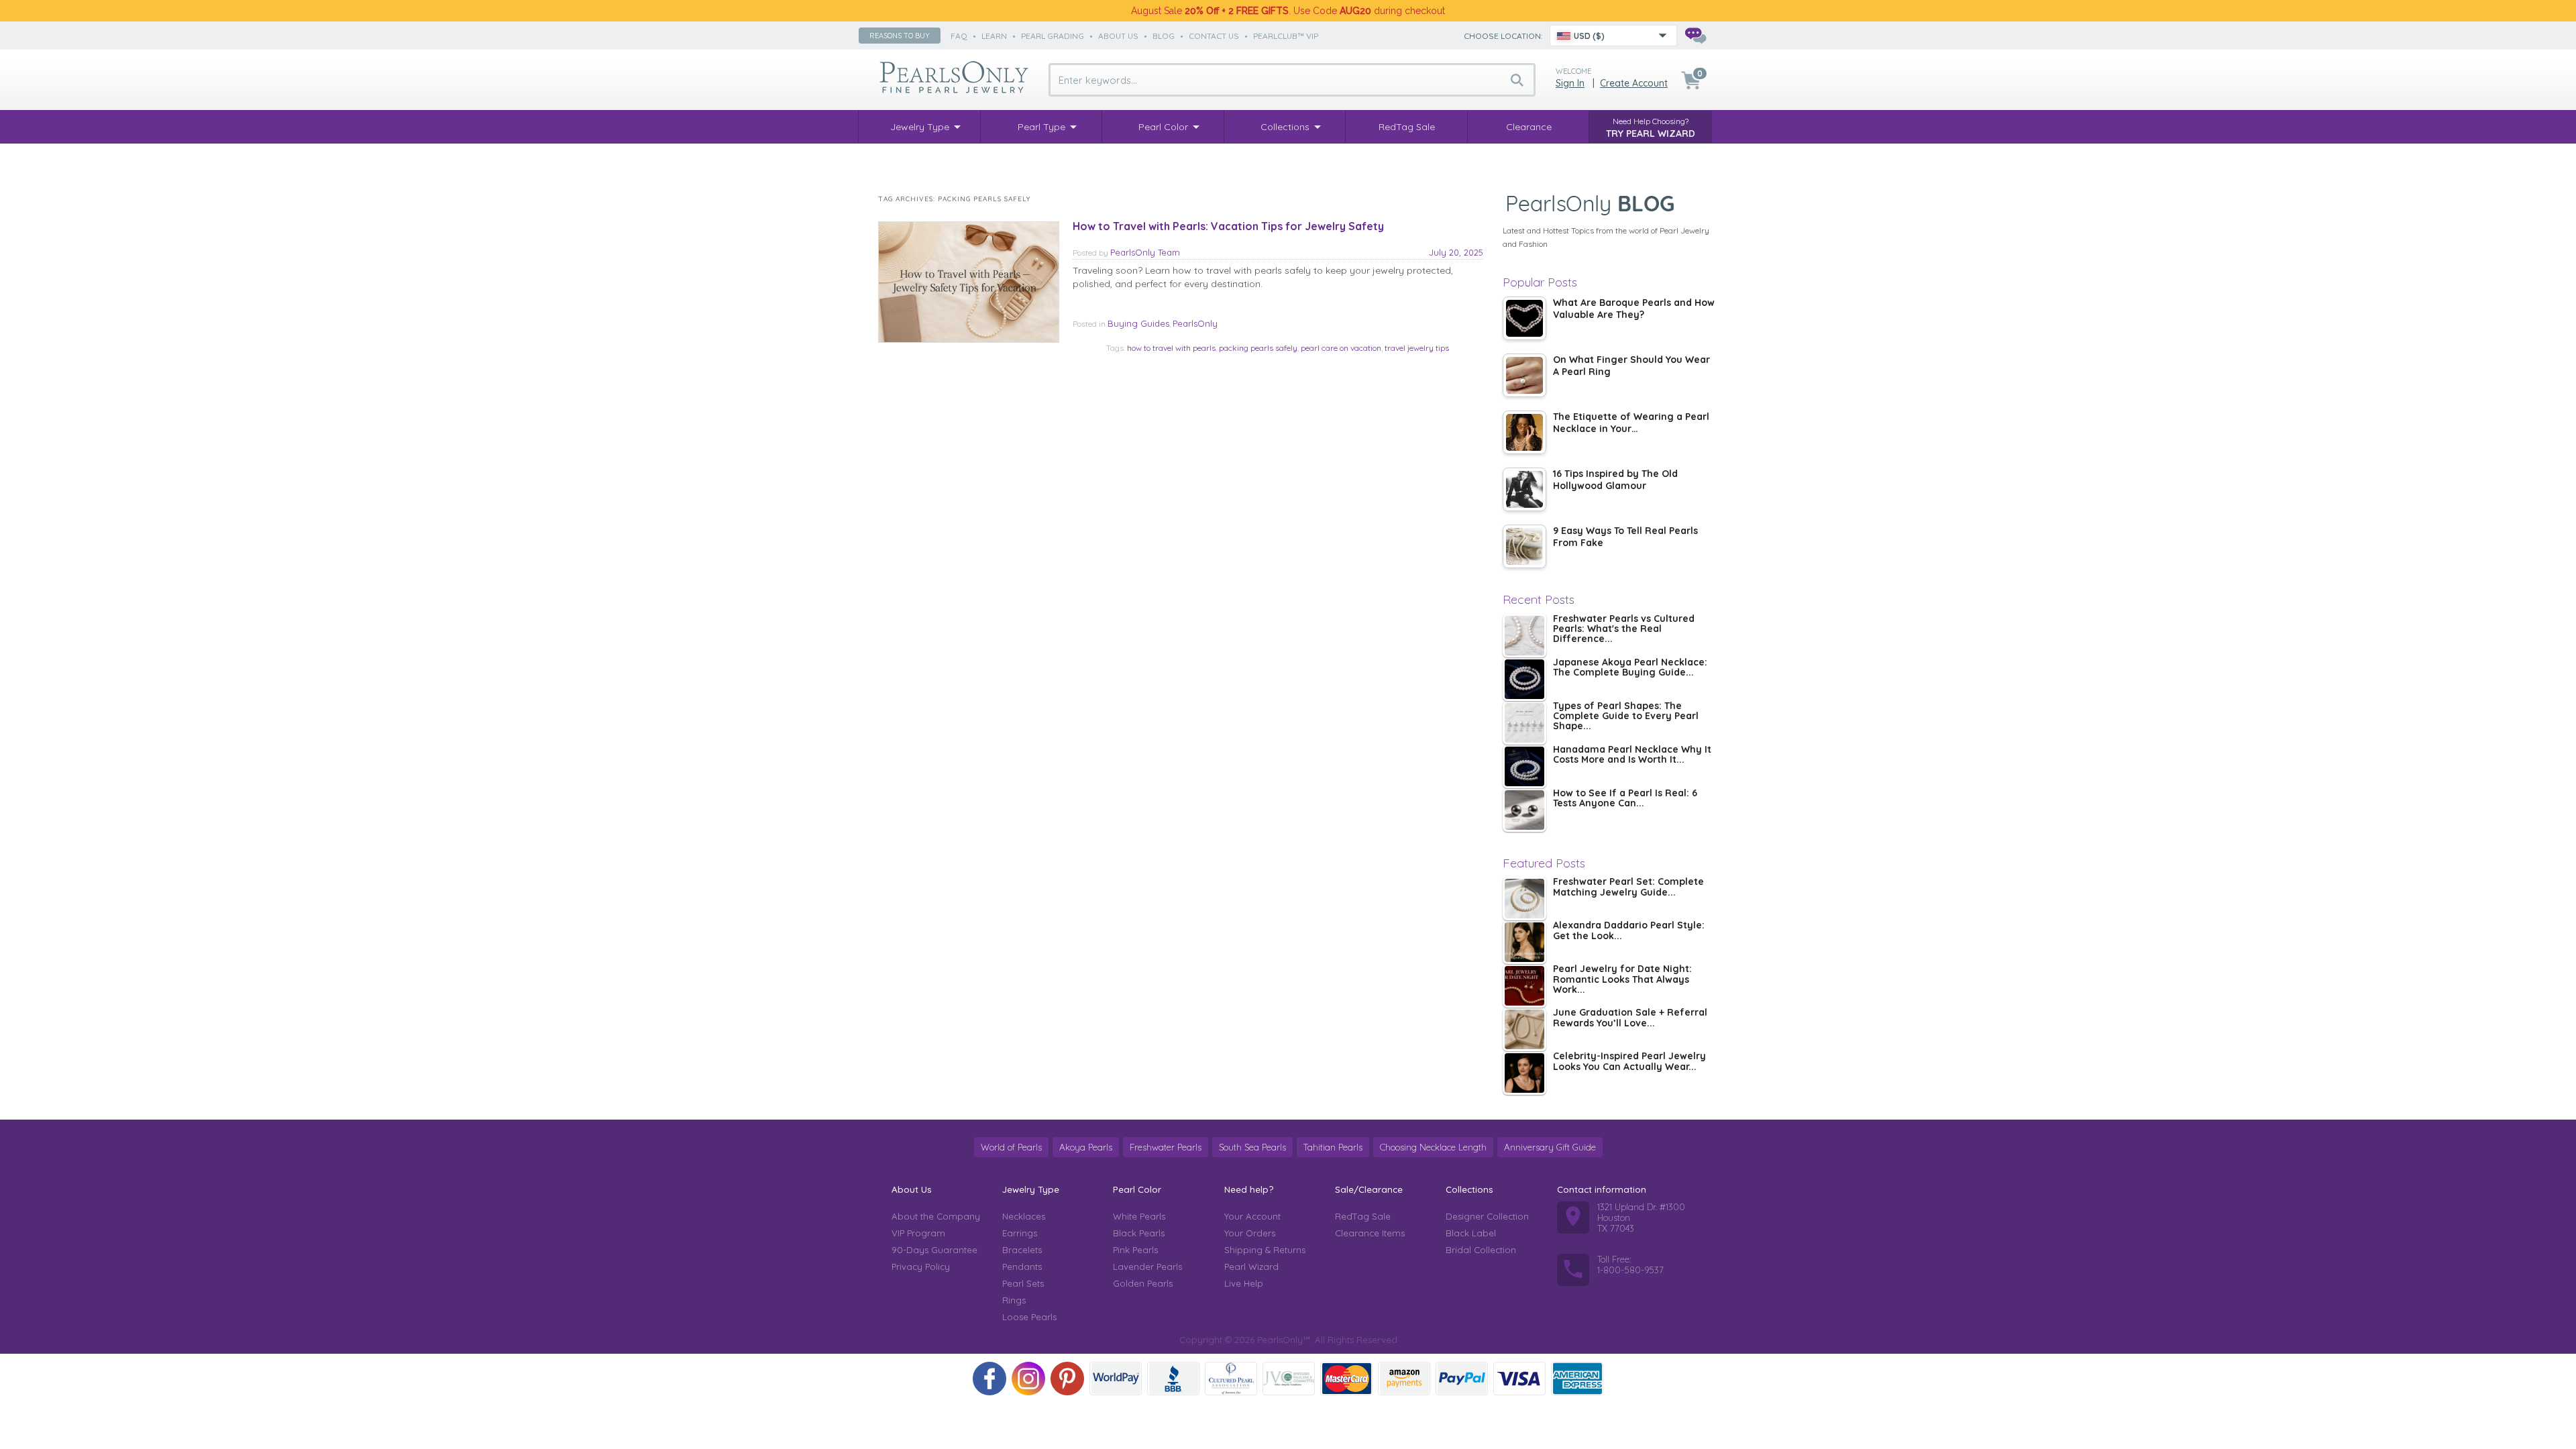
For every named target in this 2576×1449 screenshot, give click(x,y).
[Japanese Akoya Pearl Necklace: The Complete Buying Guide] (1524, 679)
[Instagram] (1028, 1379)
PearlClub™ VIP (1286, 36)
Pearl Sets (1023, 1283)
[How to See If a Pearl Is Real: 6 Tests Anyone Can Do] (1524, 810)
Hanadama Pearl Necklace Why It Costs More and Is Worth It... (1632, 755)
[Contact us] (1695, 36)
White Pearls (1139, 1216)
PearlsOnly (1195, 323)
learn (994, 36)
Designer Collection (1487, 1216)
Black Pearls (1139, 1233)
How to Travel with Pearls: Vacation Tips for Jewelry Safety (1228, 226)
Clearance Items (1370, 1233)
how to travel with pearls (1171, 348)
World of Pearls (1011, 1147)
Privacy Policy (921, 1267)
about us (1118, 36)
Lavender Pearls (1147, 1267)
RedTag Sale (1363, 1216)
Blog (1164, 36)
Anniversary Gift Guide (1550, 1147)
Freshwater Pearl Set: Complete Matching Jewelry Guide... (1628, 887)
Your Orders (1250, 1233)
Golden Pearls (1143, 1283)
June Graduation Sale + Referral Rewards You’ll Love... (1630, 1018)
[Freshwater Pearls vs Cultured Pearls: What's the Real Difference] (1524, 636)
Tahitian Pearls (1333, 1147)
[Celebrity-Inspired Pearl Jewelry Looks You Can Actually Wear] (1524, 1073)
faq (959, 36)
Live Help (1244, 1283)
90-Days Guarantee (934, 1250)
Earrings (1020, 1233)
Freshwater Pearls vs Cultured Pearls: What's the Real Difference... (1624, 630)
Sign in (1570, 83)
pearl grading (1053, 36)
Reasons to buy (900, 36)
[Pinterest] (1067, 1379)
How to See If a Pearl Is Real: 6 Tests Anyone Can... (1625, 799)
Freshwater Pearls (1166, 1147)
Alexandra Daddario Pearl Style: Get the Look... (1629, 931)
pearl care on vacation (1341, 348)
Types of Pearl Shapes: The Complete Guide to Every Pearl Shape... (1626, 717)
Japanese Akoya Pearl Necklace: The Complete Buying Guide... (1630, 668)
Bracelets (1022, 1250)
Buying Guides (1138, 323)
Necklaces (1024, 1216)
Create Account (1634, 83)
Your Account (1252, 1216)
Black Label (1471, 1233)
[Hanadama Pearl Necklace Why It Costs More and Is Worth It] (1524, 766)
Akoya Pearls (1086, 1147)
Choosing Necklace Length (1433, 1147)
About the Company (936, 1216)
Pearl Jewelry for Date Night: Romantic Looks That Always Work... (1622, 980)
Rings (1014, 1300)
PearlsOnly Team (1145, 252)
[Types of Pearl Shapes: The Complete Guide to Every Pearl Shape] (1524, 723)
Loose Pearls (1029, 1317)
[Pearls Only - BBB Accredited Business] (1173, 1379)
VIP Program (918, 1233)
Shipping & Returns (1265, 1250)
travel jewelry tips (1417, 348)
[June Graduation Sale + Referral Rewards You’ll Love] (1524, 1029)
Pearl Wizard (1251, 1267)
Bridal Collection (1481, 1250)
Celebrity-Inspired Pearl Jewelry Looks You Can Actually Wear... (1629, 1062)
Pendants (1022, 1267)
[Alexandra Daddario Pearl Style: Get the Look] (1524, 942)
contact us (1214, 36)
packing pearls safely (1258, 348)
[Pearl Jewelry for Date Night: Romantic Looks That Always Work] (1524, 986)
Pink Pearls (1135, 1250)
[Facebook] (989, 1379)
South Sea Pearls (1252, 1147)
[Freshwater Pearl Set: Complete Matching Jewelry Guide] (1524, 899)
